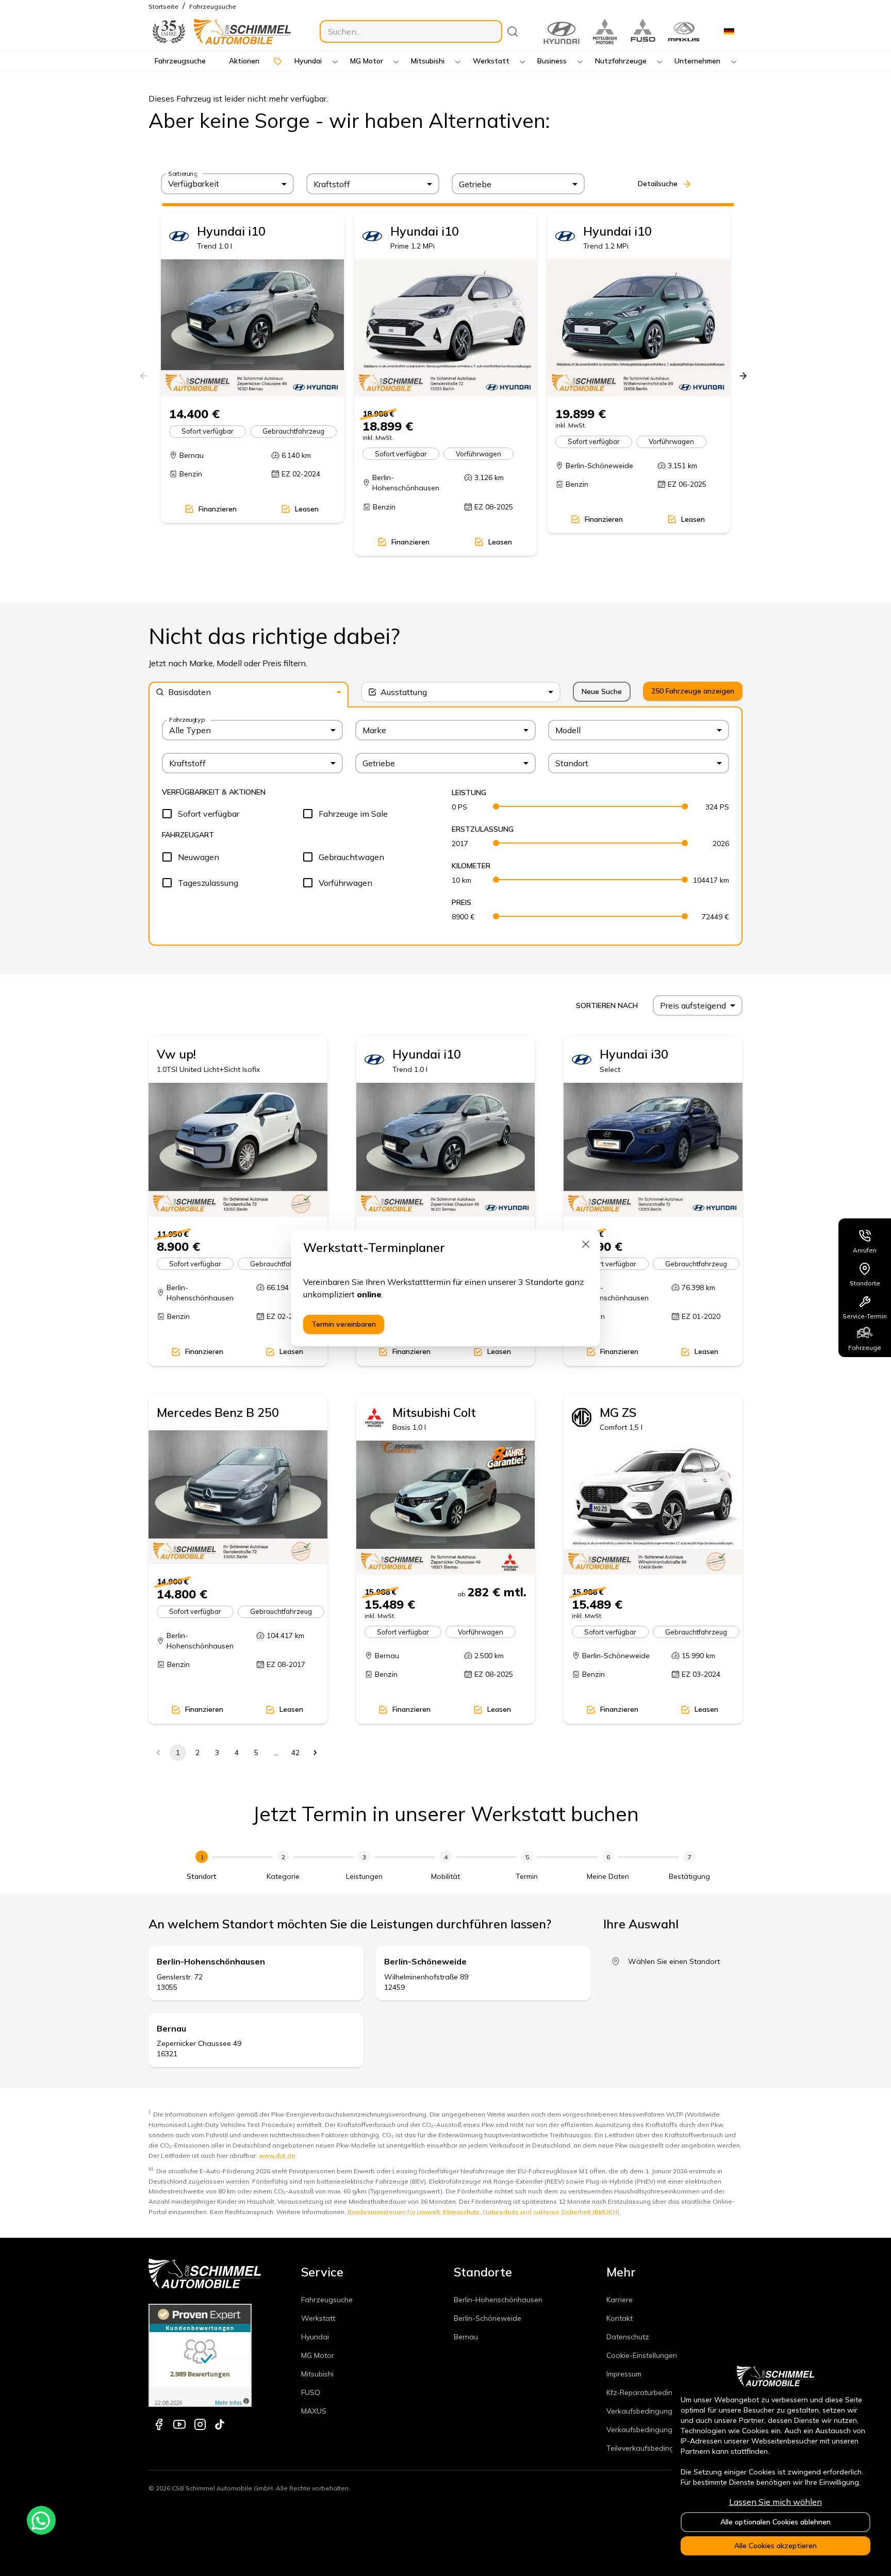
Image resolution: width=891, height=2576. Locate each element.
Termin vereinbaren (344, 1324)
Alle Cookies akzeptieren (775, 2546)
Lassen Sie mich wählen (775, 2502)
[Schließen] (586, 1244)
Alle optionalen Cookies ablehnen (775, 2522)
